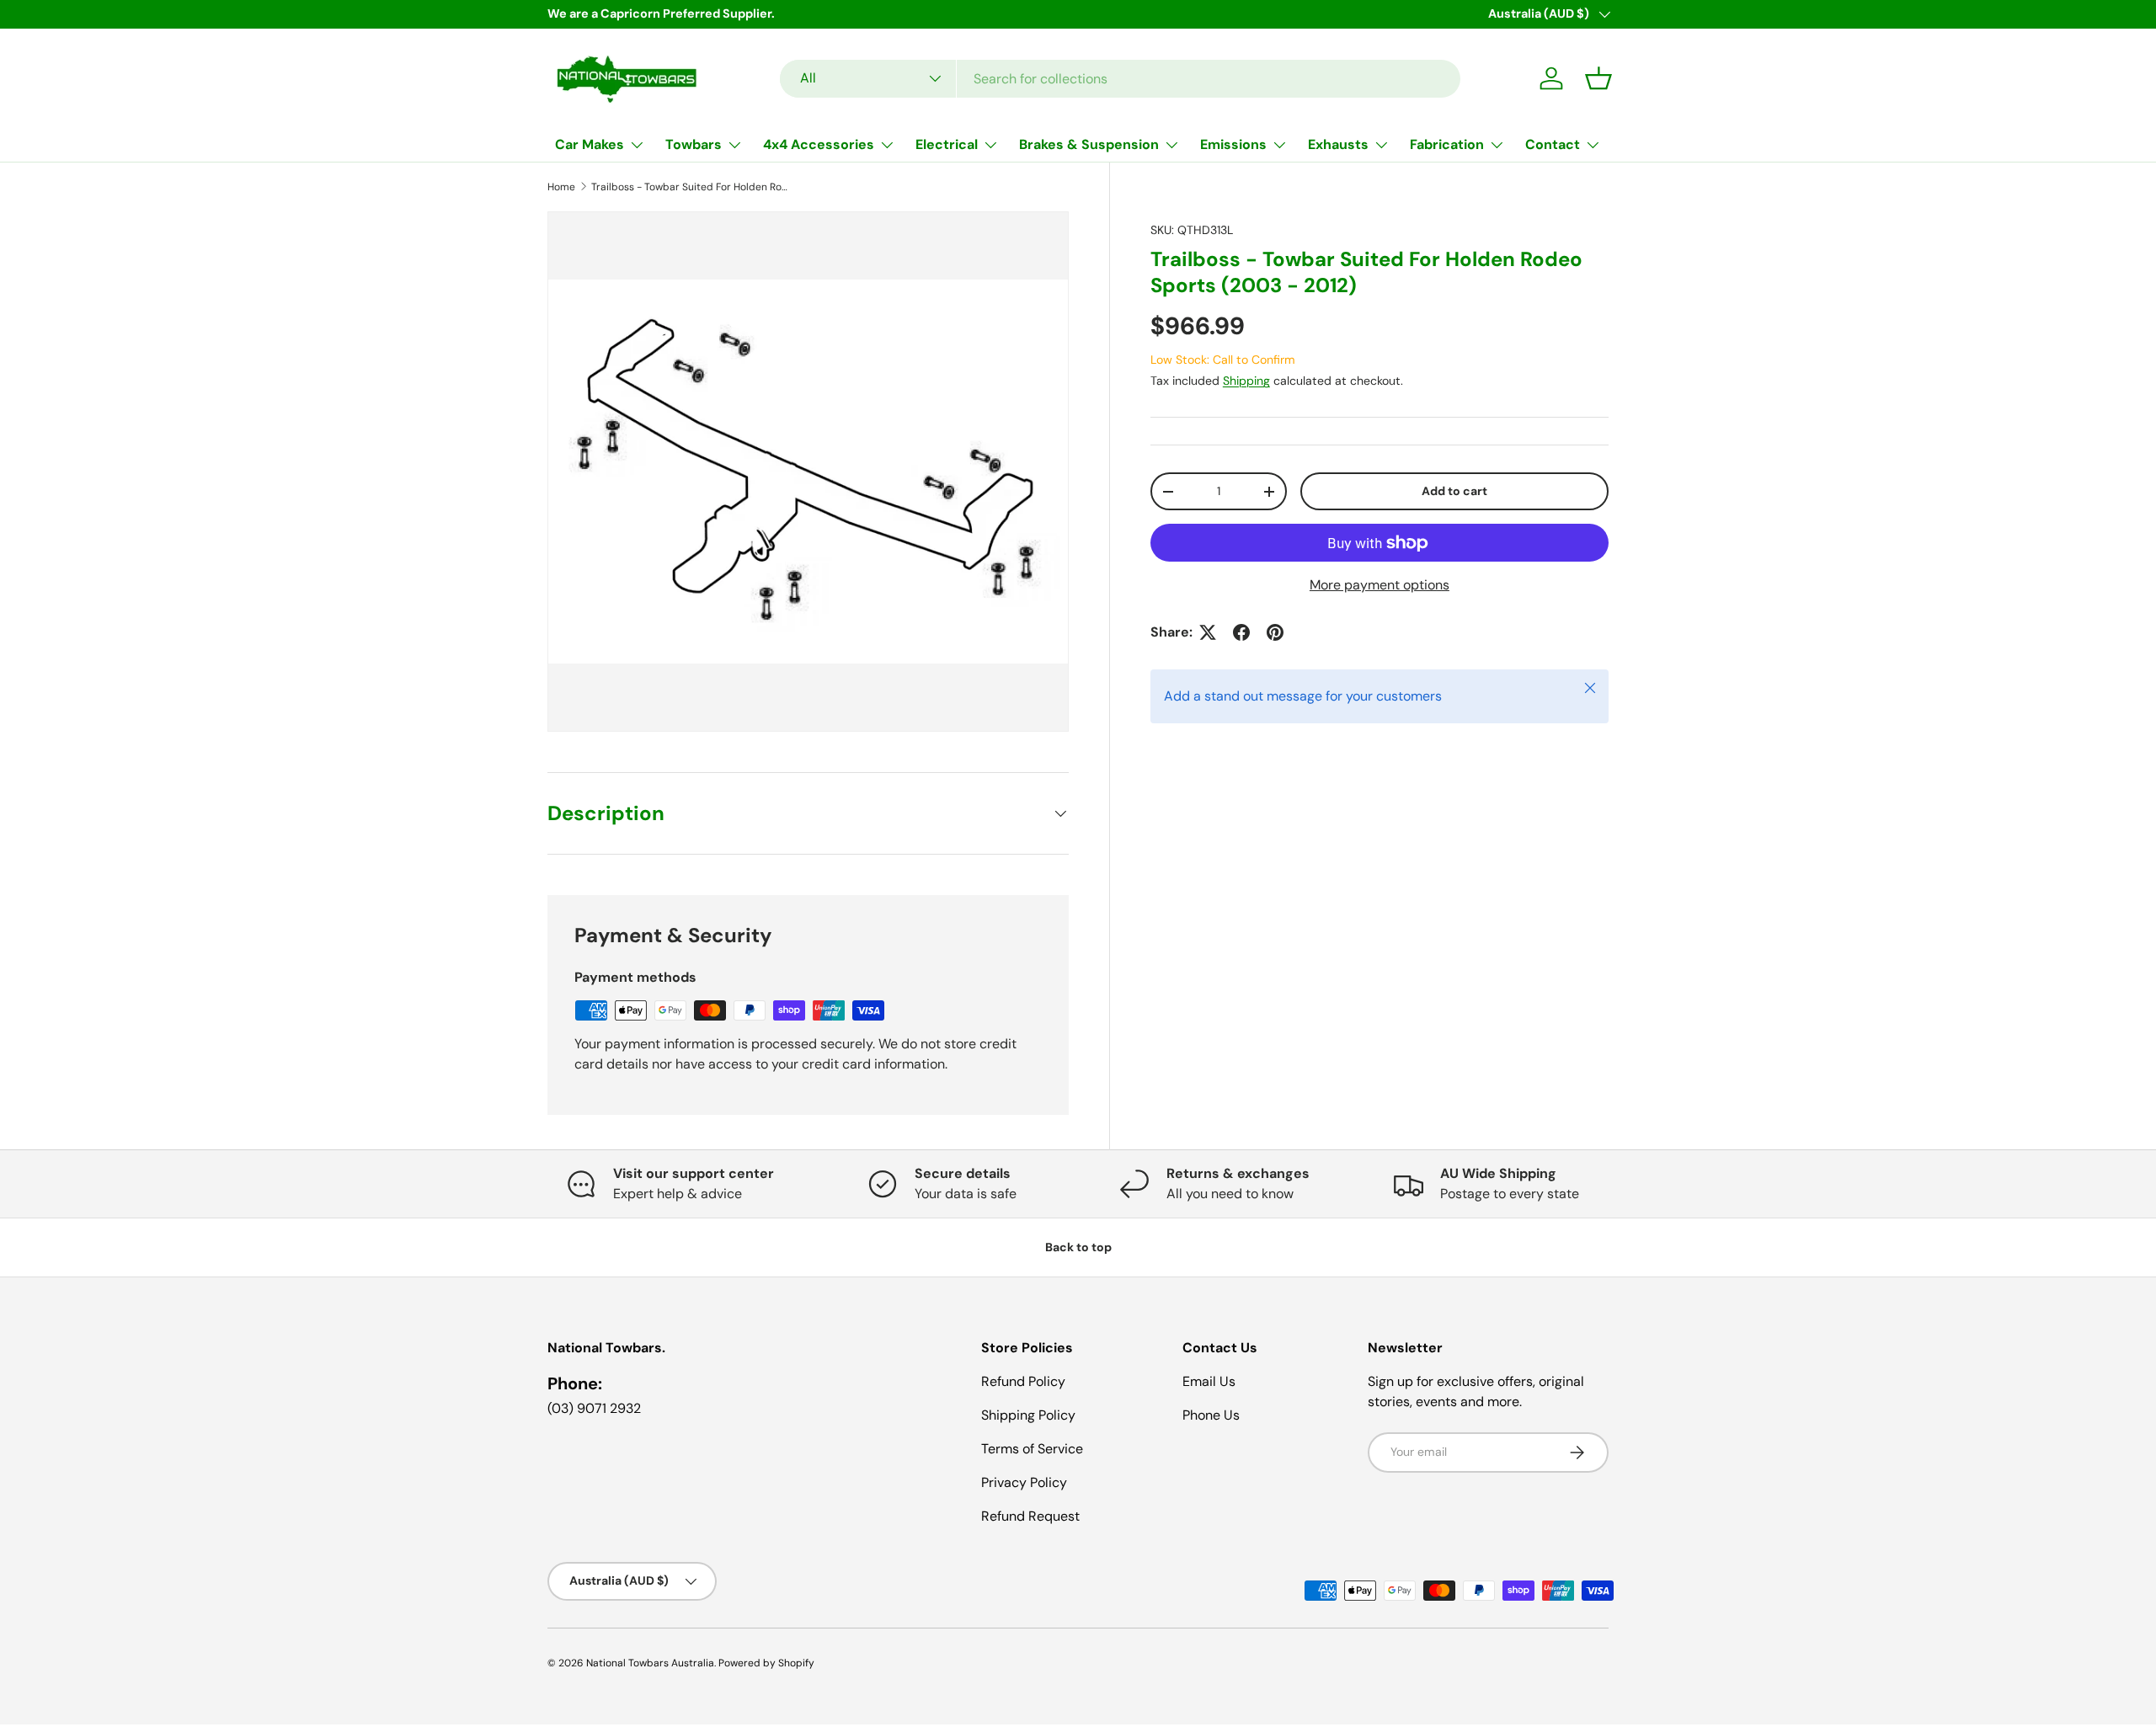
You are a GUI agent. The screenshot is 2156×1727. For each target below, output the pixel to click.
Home (561, 187)
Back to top (1078, 1247)
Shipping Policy (1028, 1415)
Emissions (1233, 144)
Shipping (1246, 381)
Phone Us (1211, 1415)
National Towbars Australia (650, 1663)
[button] (1598, 78)
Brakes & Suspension (1089, 144)
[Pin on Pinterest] (1275, 632)
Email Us (1209, 1381)
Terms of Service (1032, 1449)
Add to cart (1454, 492)
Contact (1553, 144)
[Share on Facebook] (1241, 632)
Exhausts (1338, 144)
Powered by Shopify (766, 1663)
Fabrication (1447, 144)
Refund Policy (1023, 1381)
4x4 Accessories (819, 144)
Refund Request (1030, 1516)
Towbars (694, 144)
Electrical (947, 144)
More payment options (1380, 585)
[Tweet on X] (1208, 632)
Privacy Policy (1024, 1482)
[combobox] (1120, 79)
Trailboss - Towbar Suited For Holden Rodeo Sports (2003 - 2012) (692, 187)
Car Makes (590, 144)
